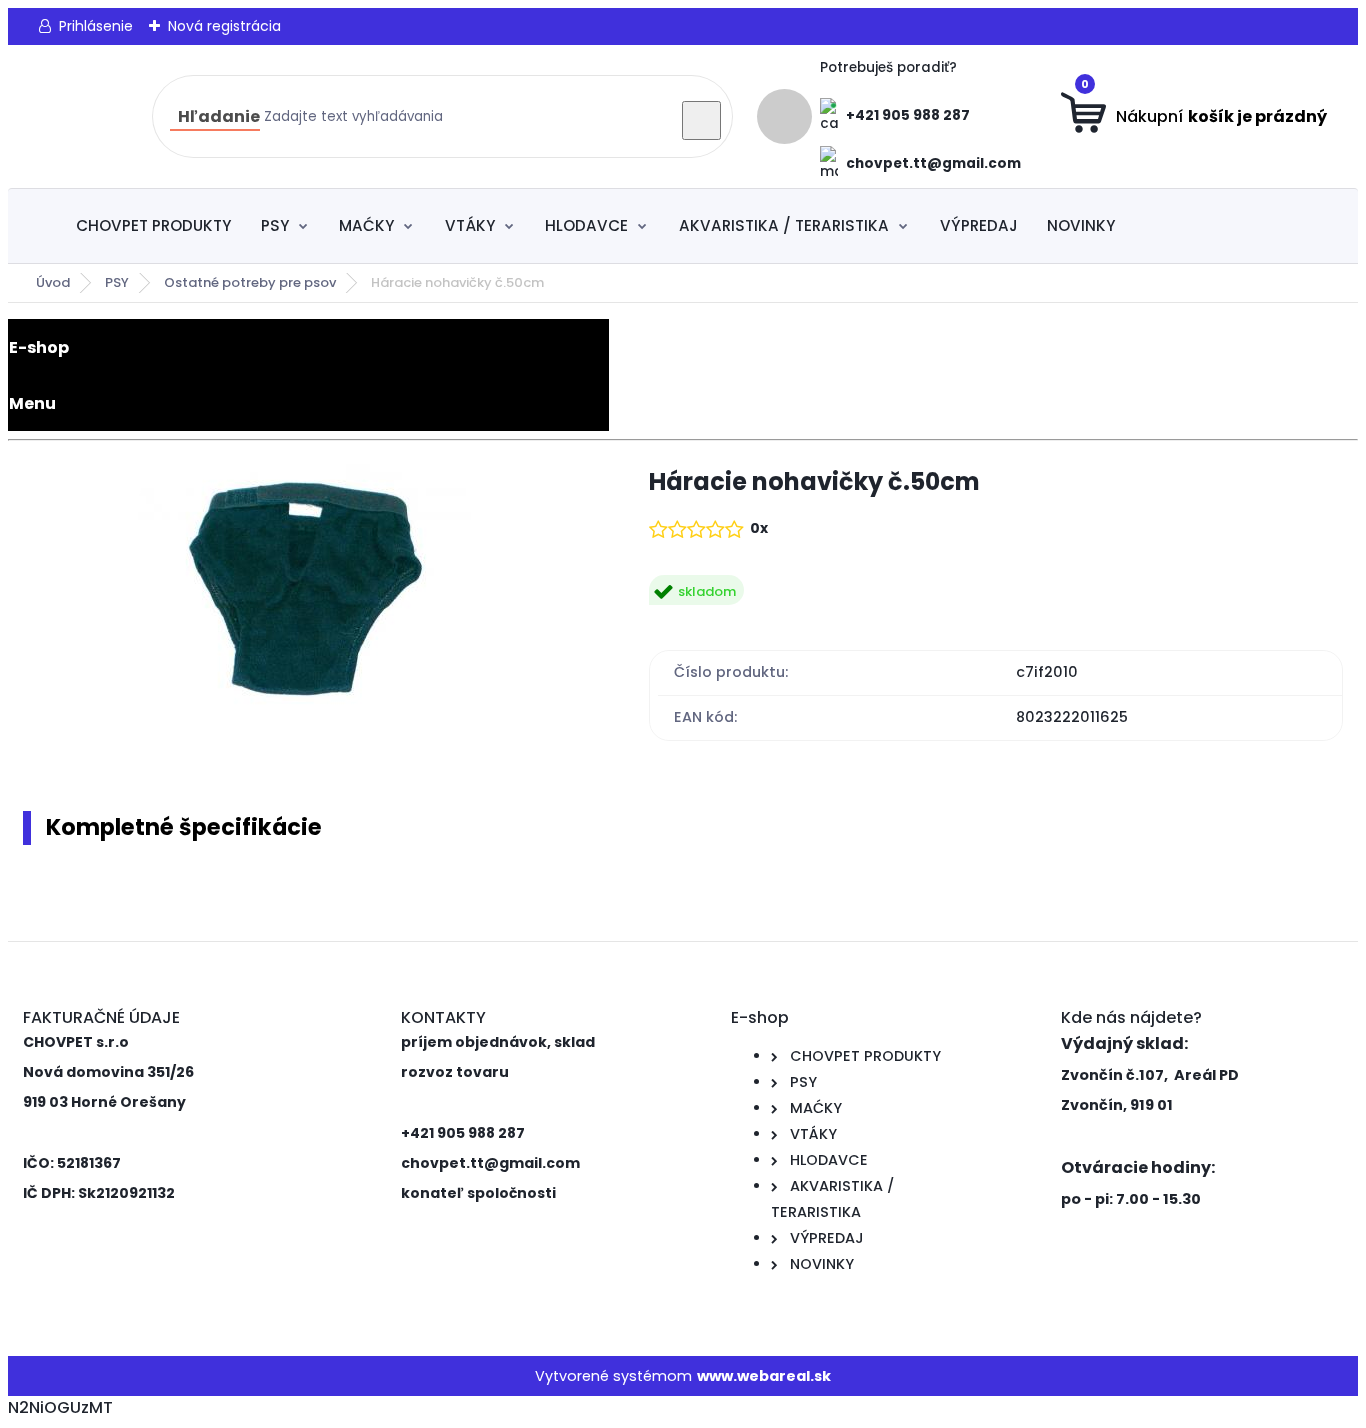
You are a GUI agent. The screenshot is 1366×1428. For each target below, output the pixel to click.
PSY (275, 225)
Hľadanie (219, 116)
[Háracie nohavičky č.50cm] (304, 592)
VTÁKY (470, 225)
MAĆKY (366, 225)
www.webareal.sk (764, 1376)
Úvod (53, 282)
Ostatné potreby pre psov (250, 282)
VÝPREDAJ (979, 225)
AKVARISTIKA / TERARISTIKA (784, 225)
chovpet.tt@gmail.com (933, 163)
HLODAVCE (586, 225)
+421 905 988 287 (908, 115)
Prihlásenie (96, 26)
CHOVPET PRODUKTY (153, 225)
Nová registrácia (224, 26)
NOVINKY (1081, 225)
